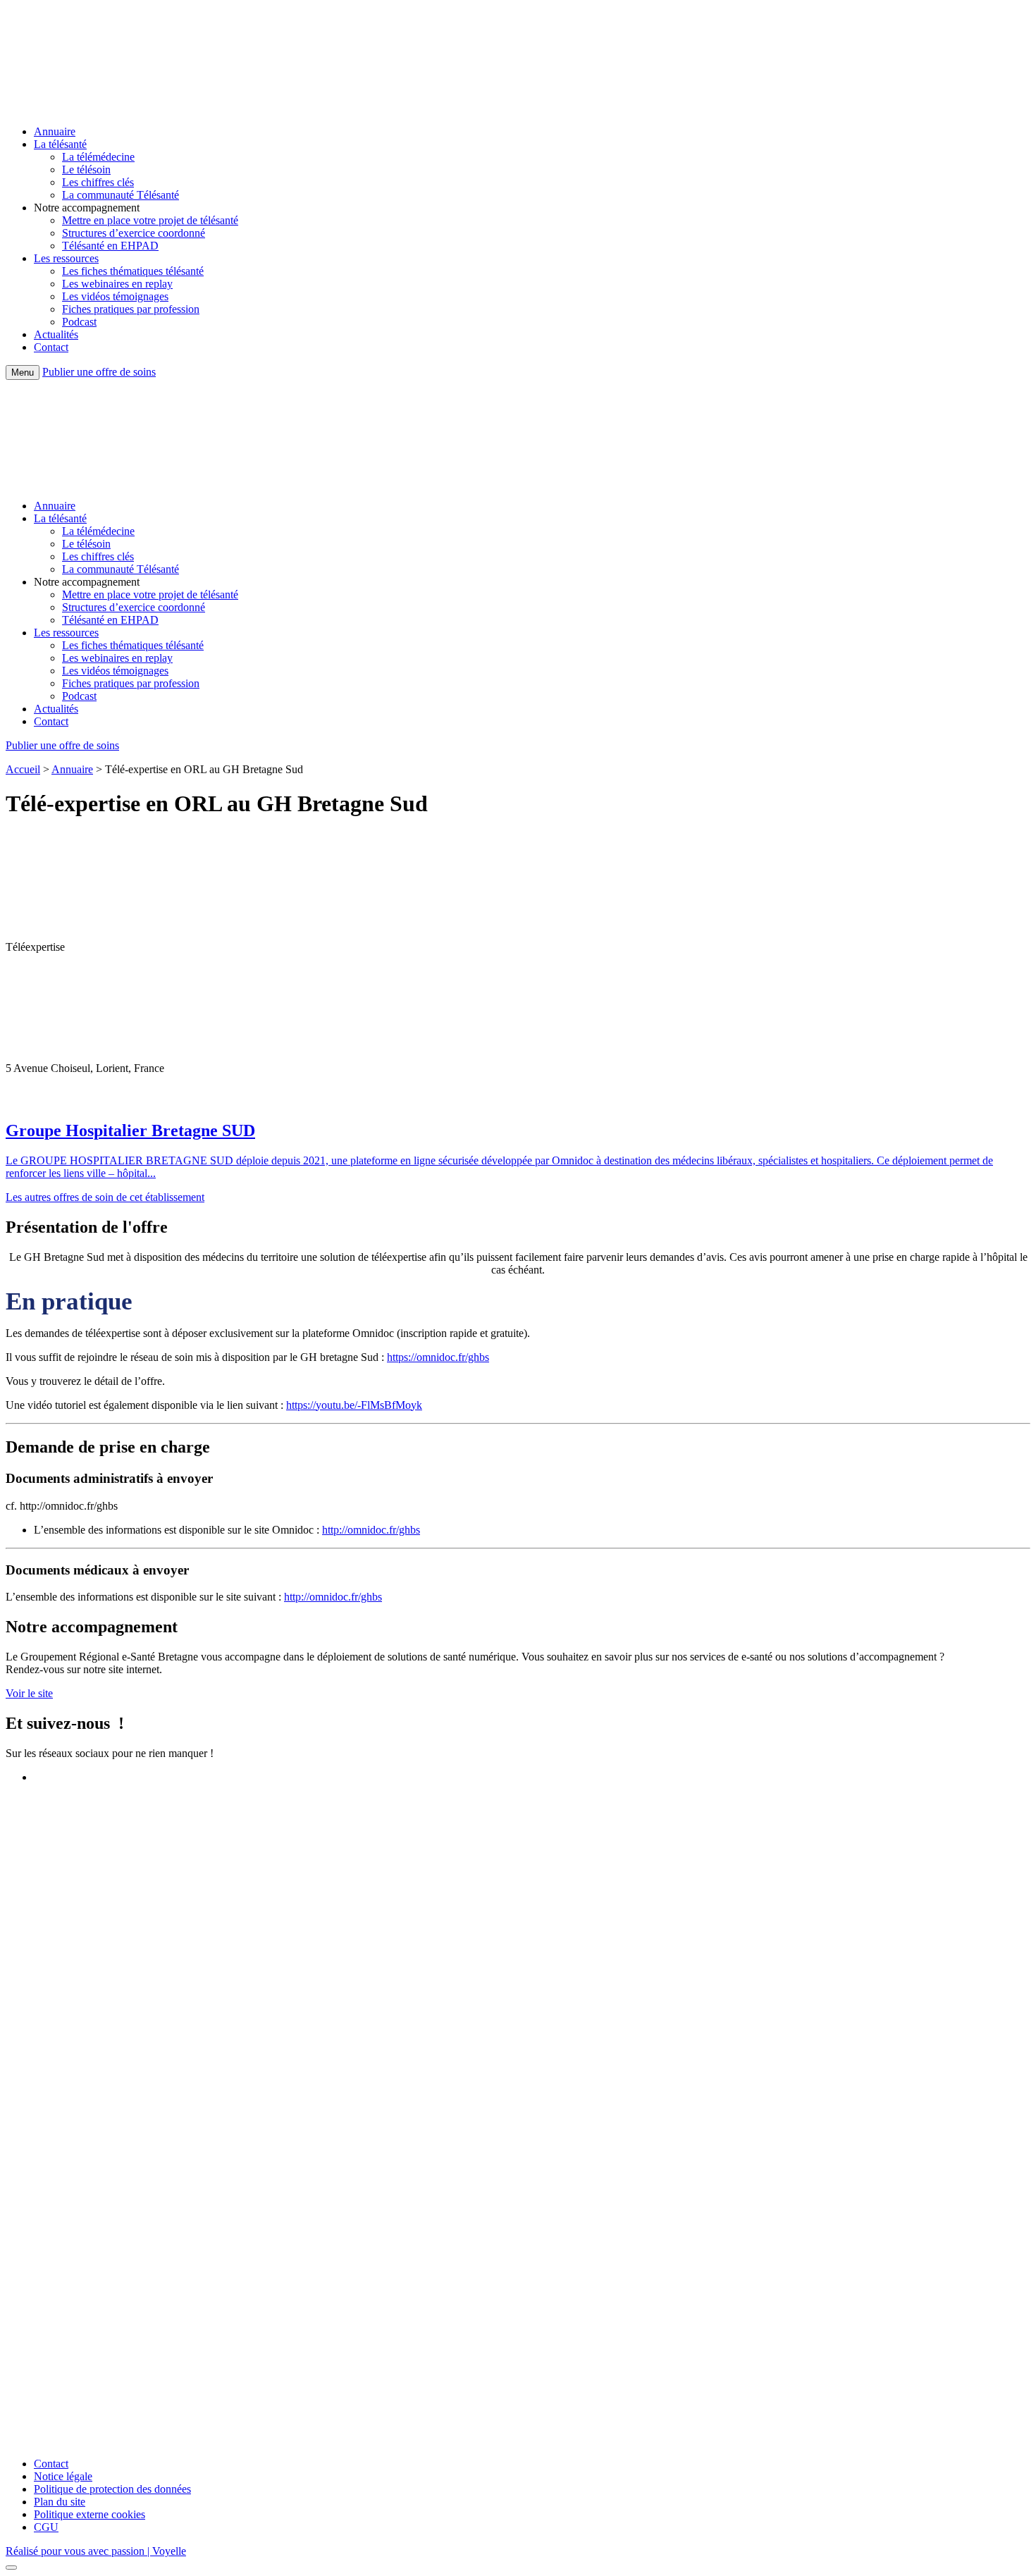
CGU (46, 2527)
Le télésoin (86, 170)
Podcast (79, 322)
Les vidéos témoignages (115, 296)
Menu (23, 372)
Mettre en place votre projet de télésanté (150, 220)
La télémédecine (98, 157)
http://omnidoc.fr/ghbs (371, 1530)
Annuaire (55, 131)
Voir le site (29, 1693)
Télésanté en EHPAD (110, 246)
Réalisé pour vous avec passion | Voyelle (96, 2551)
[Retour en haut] (11, 2568)
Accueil (23, 769)
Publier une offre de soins (99, 372)
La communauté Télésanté (121, 195)
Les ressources (66, 258)
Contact (51, 347)
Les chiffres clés (98, 182)
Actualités (56, 334)
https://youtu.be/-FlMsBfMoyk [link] (354, 1405)
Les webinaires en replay (117, 284)
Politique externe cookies (90, 2514)
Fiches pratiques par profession (131, 309)
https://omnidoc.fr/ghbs (438, 1357)
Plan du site (60, 2502)
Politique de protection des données (112, 2489)
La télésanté (60, 144)
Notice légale (63, 2476)
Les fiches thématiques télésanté (133, 271)
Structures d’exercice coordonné (134, 233)
